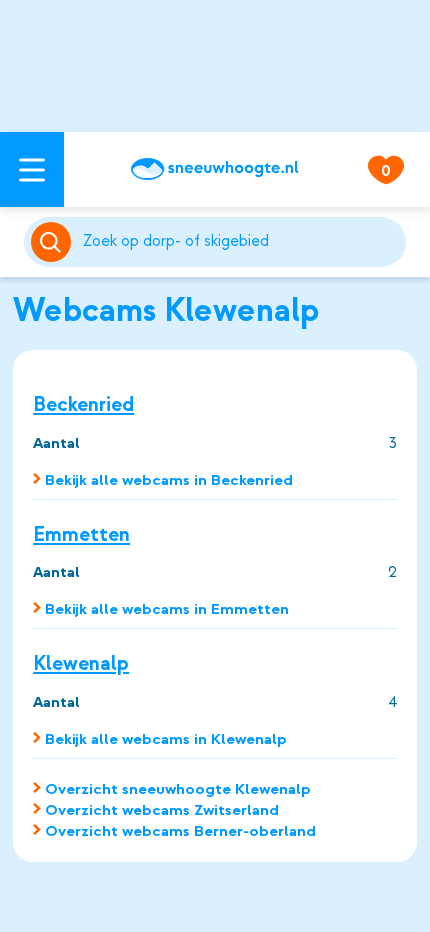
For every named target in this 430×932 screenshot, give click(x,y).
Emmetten (81, 534)
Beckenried (83, 404)
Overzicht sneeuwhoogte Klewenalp (178, 789)
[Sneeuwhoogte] (215, 169)
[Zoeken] (241, 242)
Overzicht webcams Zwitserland (162, 810)
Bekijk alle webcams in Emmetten (167, 609)
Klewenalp (81, 663)
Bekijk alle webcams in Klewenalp (166, 739)
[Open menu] (32, 169)
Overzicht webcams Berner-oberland (180, 831)
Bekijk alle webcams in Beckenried (169, 480)
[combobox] (241, 242)
